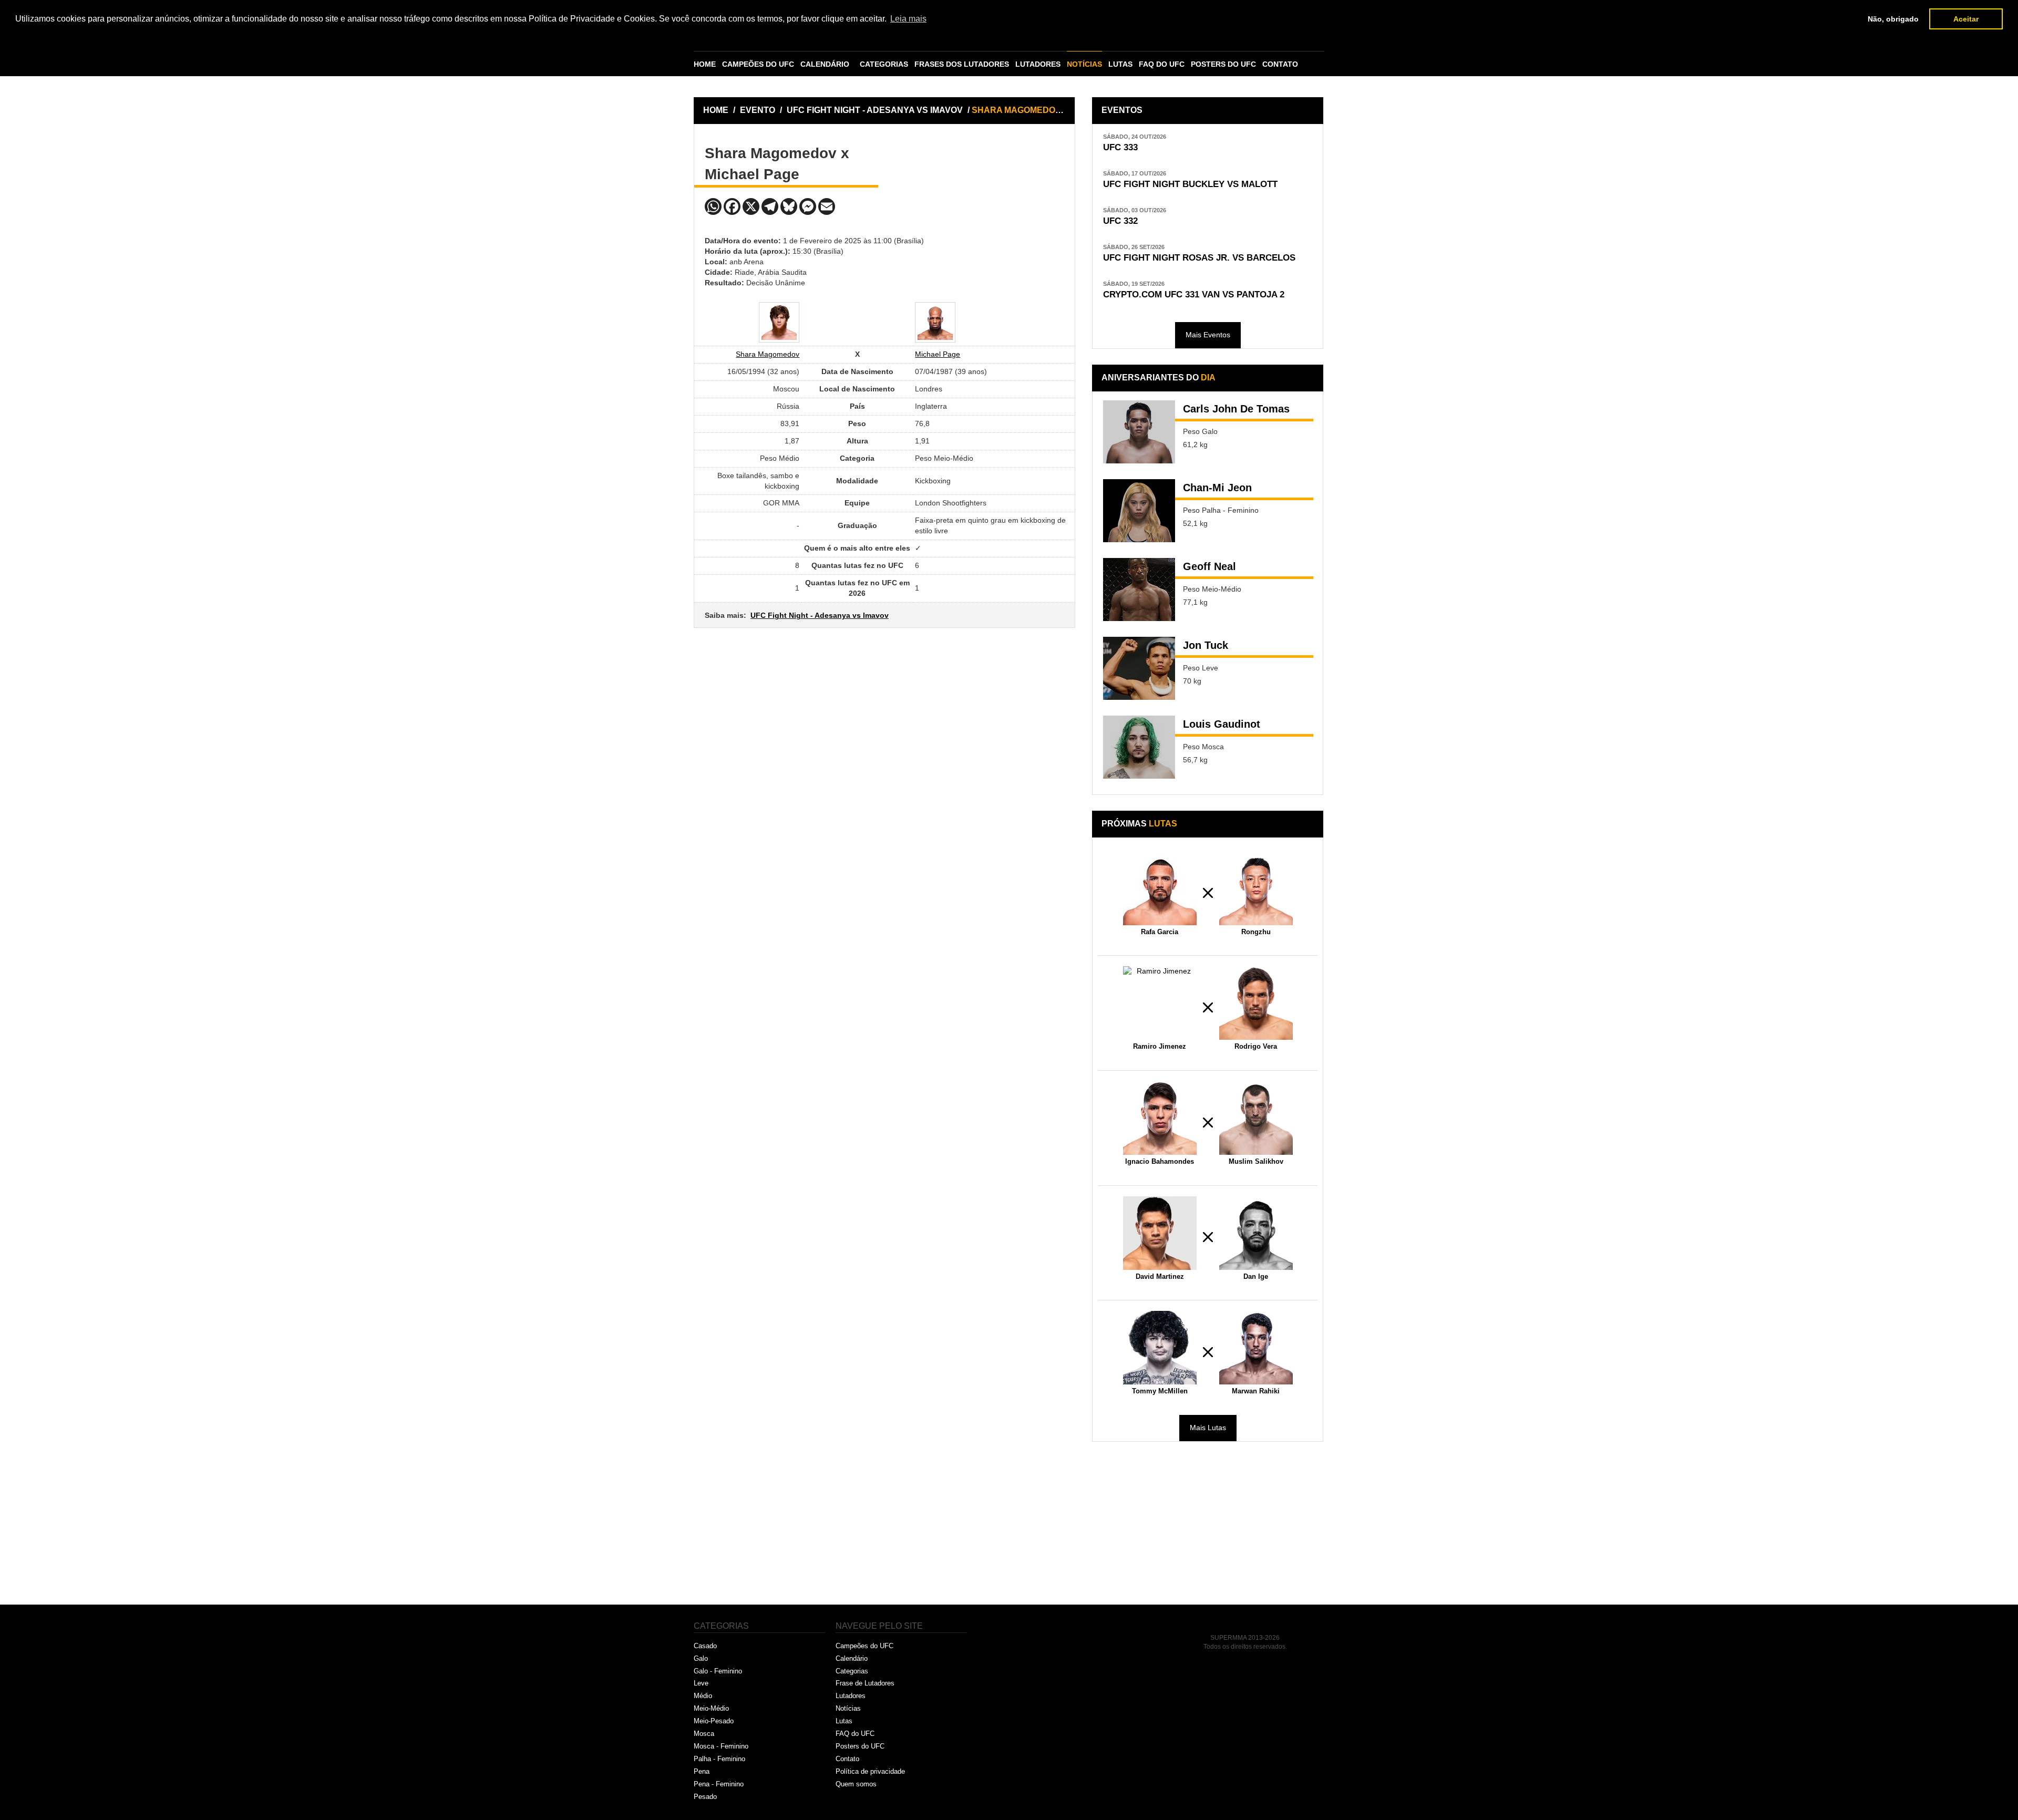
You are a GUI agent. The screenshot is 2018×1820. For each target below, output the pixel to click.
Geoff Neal (1209, 566)
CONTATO (1280, 64)
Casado (705, 1646)
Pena (702, 1771)
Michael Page (938, 354)
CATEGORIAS (884, 64)
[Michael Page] (935, 322)
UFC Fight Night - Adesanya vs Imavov (820, 615)
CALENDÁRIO (825, 64)
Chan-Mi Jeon (1217, 488)
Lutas (844, 1721)
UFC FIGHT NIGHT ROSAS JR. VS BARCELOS (1199, 258)
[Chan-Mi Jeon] (1139, 511)
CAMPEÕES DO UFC (758, 64)
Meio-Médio (711, 1708)
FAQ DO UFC (1162, 64)
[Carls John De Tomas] (1139, 432)
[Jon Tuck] (1139, 668)
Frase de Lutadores (865, 1683)
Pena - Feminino (719, 1784)
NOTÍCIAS (1084, 64)
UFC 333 (1120, 147)
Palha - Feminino (719, 1759)
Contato (847, 1759)
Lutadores (851, 1696)
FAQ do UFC (855, 1734)
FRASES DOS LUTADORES (962, 64)
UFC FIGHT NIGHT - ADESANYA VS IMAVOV (876, 110)
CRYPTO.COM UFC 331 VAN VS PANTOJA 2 (1194, 294)
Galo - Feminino (718, 1671)
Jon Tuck (1206, 645)
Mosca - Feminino (721, 1746)
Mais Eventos (1208, 335)
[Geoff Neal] (1139, 590)
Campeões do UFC (864, 1646)
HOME (705, 64)
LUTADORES (1038, 64)
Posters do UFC (860, 1746)
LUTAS (1120, 64)
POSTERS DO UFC (1223, 64)
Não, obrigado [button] (1893, 19)
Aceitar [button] (1966, 19)
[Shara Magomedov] (779, 322)
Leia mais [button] (908, 19)
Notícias (848, 1708)
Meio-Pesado (714, 1721)
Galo (701, 1658)
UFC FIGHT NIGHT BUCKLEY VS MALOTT (1190, 184)
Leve (701, 1683)
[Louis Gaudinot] (1139, 747)
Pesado (705, 1797)
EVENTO (758, 110)
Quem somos (856, 1784)
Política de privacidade (870, 1771)
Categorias (852, 1671)
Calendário (852, 1658)
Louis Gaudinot (1222, 724)
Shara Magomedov (768, 354)
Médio (703, 1696)
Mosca (704, 1734)
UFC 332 (1120, 221)
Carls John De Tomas (1236, 409)
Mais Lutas (1208, 1428)
